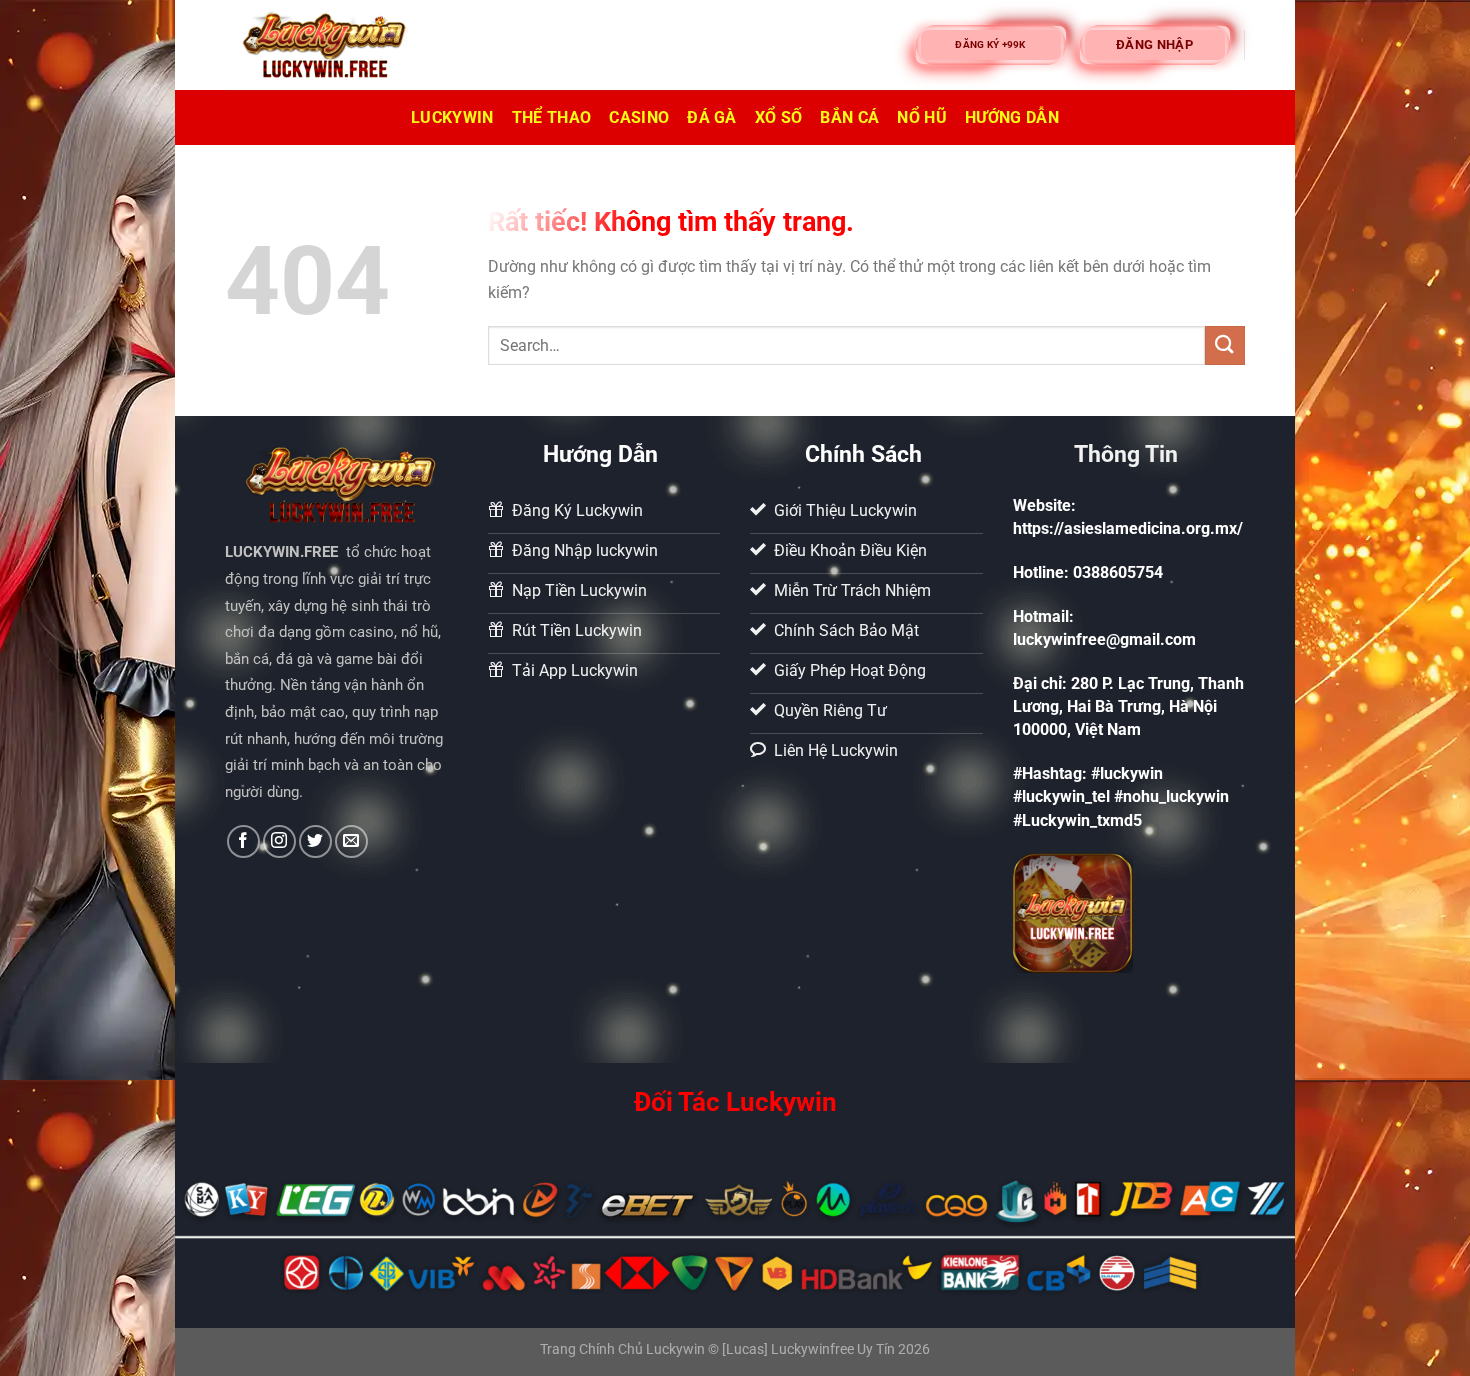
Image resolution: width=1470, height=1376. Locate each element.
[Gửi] (1225, 345)
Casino (639, 117)
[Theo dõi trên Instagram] (279, 841)
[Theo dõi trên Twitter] (315, 841)
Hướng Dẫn (1012, 117)
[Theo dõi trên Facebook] (243, 841)
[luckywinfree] (325, 45)
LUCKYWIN (452, 117)
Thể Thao (552, 117)
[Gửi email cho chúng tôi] (351, 841)
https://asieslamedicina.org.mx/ (1128, 528)
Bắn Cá (849, 117)
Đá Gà (712, 117)
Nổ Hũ (922, 117)
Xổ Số (779, 117)
